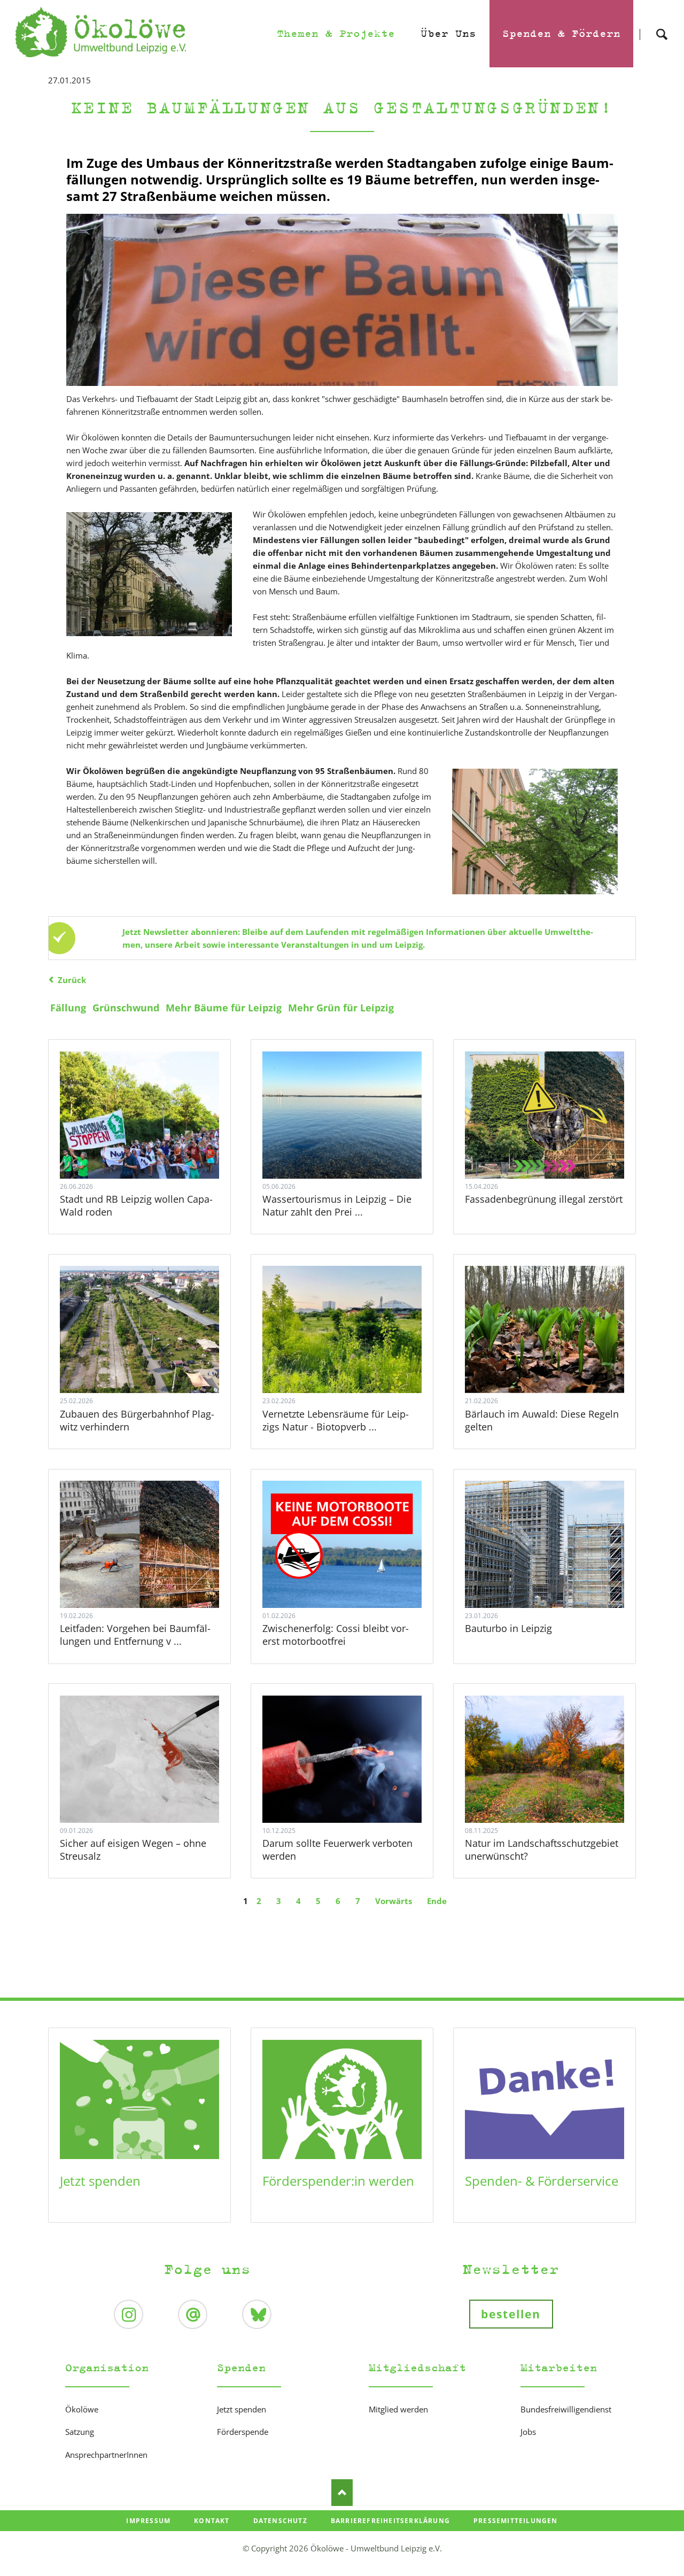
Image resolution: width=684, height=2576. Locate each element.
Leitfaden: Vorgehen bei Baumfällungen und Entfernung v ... (135, 1635)
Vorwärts (394, 1901)
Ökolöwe (82, 2409)
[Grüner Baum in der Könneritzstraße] (535, 831)
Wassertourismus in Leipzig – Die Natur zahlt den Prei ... (337, 1205)
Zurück (72, 980)
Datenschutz (280, 2521)
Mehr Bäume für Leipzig (224, 1008)
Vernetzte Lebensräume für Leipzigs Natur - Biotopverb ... (336, 1420)
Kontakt (212, 2521)
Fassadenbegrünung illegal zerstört (544, 1199)
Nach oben (342, 2493)
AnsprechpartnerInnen (106, 2455)
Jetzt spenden (100, 2181)
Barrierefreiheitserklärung (390, 2521)
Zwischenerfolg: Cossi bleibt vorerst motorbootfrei (336, 1635)
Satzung (80, 2432)
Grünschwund (126, 1008)
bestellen (511, 2314)
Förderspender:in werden (338, 2181)
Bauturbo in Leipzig (508, 1628)
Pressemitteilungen (516, 2521)
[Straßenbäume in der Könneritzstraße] (149, 574)
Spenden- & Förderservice (542, 2181)
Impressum (148, 2521)
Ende (437, 1901)
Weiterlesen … (152, 1144)
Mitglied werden (398, 2409)
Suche (662, 25)
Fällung (68, 1008)
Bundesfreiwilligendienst (566, 2409)
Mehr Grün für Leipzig (341, 1008)
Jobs (528, 2432)
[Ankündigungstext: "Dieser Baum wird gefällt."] (342, 300)
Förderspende (243, 2432)
